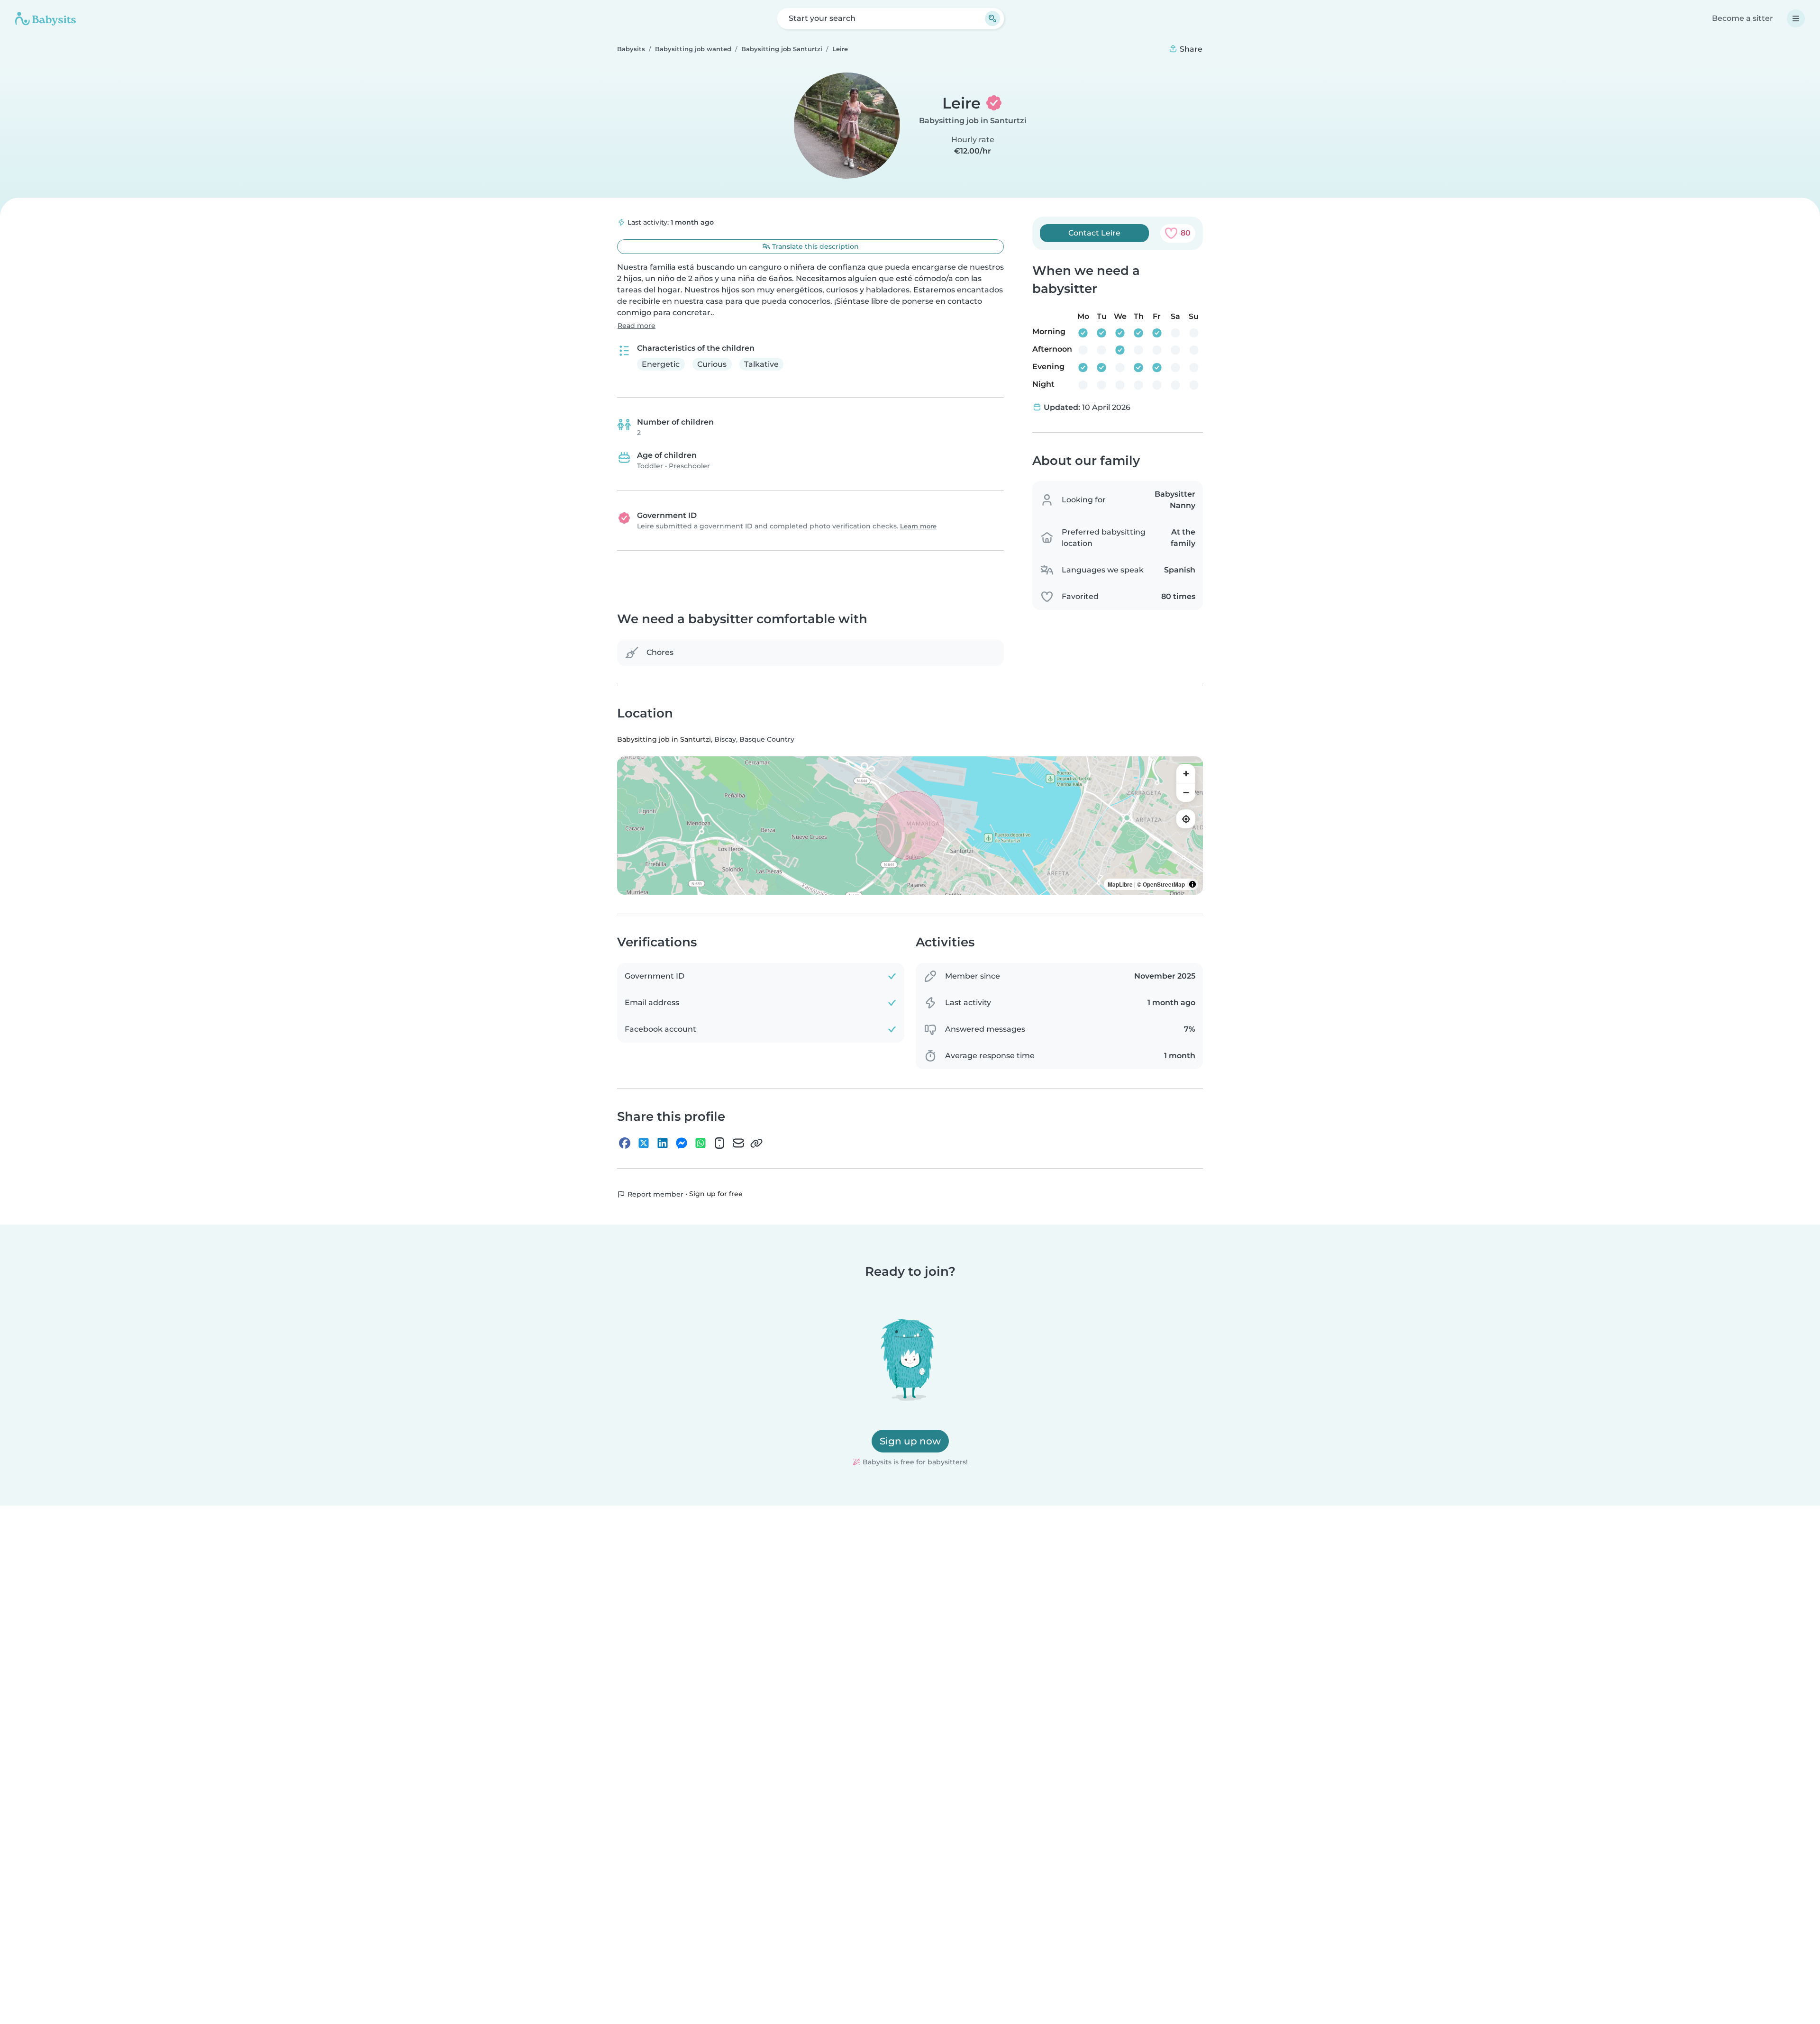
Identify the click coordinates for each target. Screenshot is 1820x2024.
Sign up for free (716, 1194)
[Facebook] (625, 1144)
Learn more (918, 526)
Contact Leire (1094, 233)
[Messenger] (682, 1144)
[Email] (738, 1144)
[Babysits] (45, 18)
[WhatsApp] (701, 1144)
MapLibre (1120, 885)
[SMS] (719, 1144)
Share (1190, 49)
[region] (910, 826)
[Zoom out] (1186, 793)
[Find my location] (1186, 819)
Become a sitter (1743, 18)
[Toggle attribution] (1192, 885)
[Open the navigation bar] (1796, 18)
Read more (637, 326)
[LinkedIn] (663, 1144)
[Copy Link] (756, 1144)
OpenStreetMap (1164, 885)
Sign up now (910, 1441)
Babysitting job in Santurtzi (973, 121)
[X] (644, 1144)
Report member (655, 1195)
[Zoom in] (1186, 774)
